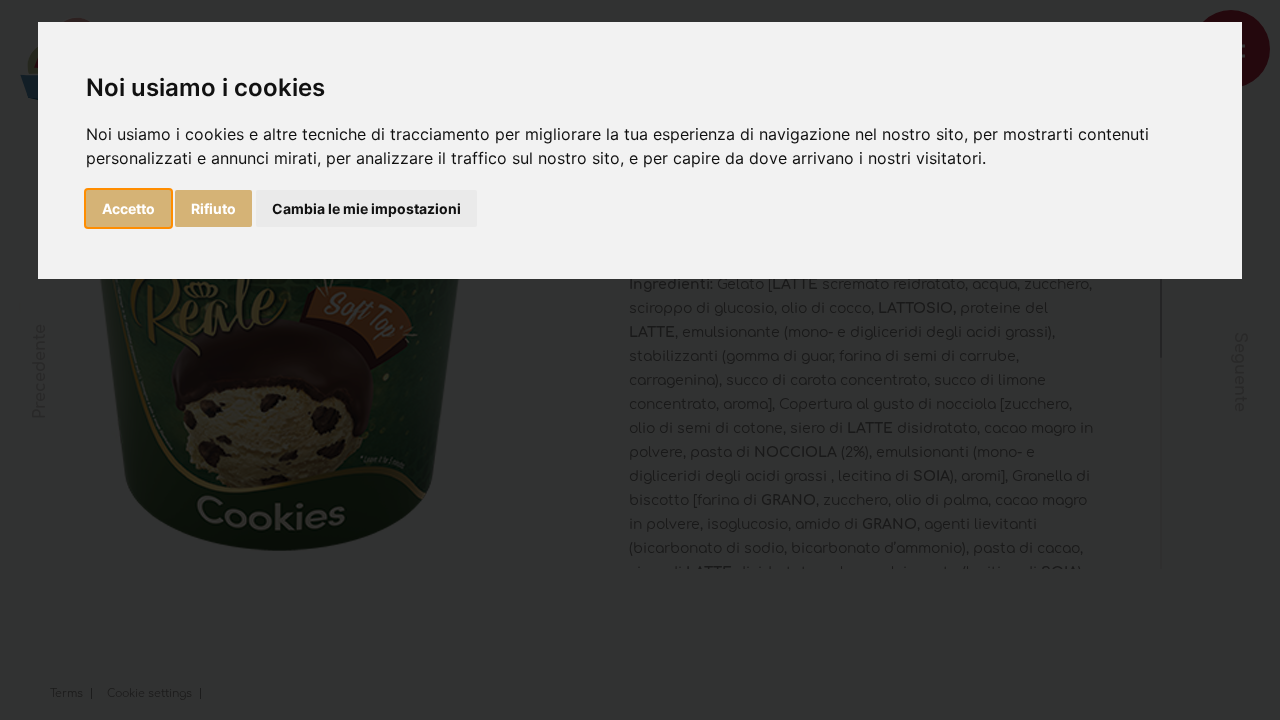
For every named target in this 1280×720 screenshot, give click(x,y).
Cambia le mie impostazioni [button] (366, 208)
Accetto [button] (128, 208)
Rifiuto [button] (213, 208)
